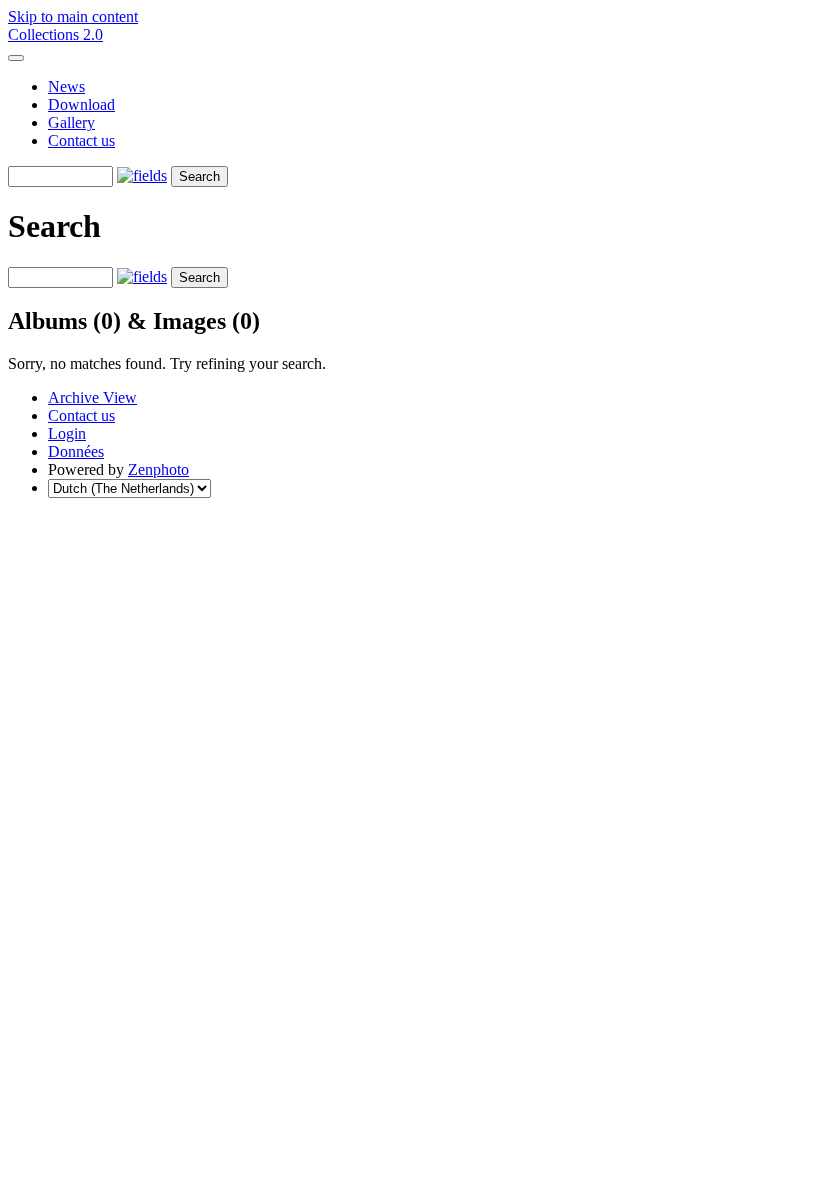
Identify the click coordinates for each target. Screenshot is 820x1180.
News (66, 86)
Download (81, 104)
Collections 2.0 (55, 34)
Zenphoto (158, 469)
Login (67, 433)
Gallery (71, 122)
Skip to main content (73, 16)
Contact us (81, 140)
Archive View (92, 397)
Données (76, 451)
